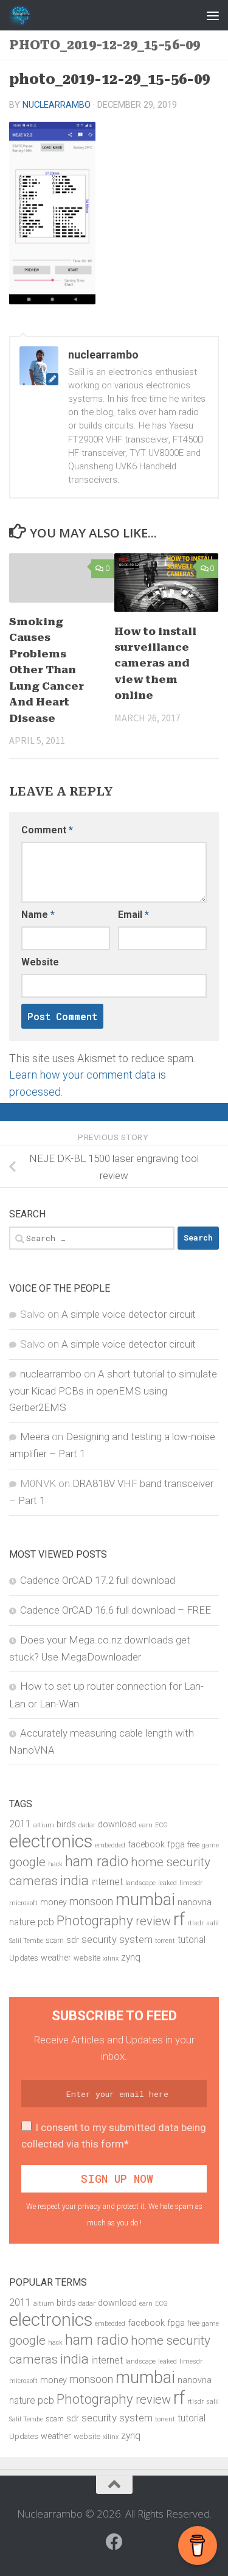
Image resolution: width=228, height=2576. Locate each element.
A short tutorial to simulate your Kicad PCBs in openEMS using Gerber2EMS (113, 1391)
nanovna (195, 1902)
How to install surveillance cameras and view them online (155, 663)
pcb (46, 1922)
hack (55, 1864)
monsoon (91, 1901)
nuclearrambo (57, 105)
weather (56, 1958)
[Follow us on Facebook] (114, 2542)
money (54, 1902)
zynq (131, 1958)
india (74, 1881)
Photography (95, 1920)
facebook (146, 1845)
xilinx (111, 1958)
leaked (168, 1883)
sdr (73, 1940)
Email (133, 915)
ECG (161, 1825)
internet (107, 1882)
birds (66, 1825)
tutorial (192, 1940)
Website (40, 962)
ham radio (97, 1861)
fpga (176, 1845)
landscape (140, 1883)
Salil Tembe (26, 1941)
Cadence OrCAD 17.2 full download (98, 1580)
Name (38, 915)
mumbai (145, 1900)
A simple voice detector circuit (129, 1314)
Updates (24, 1958)
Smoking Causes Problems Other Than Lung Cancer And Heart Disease (47, 670)
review (153, 1921)
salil (212, 1923)
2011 (20, 1824)
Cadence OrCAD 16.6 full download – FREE (116, 1610)
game (210, 1845)
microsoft (23, 1903)
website (87, 1958)
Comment (47, 830)
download (117, 1825)
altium (44, 1825)
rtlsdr (195, 1923)
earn (146, 1825)
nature (22, 1922)
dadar (87, 1825)
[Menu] (213, 15)
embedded (110, 1845)
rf (179, 1919)
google (27, 1862)
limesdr (191, 1883)
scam (55, 1940)
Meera (35, 1437)
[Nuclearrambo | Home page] (24, 15)
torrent (165, 1941)
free (193, 1845)
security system (117, 1939)
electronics (51, 1841)
